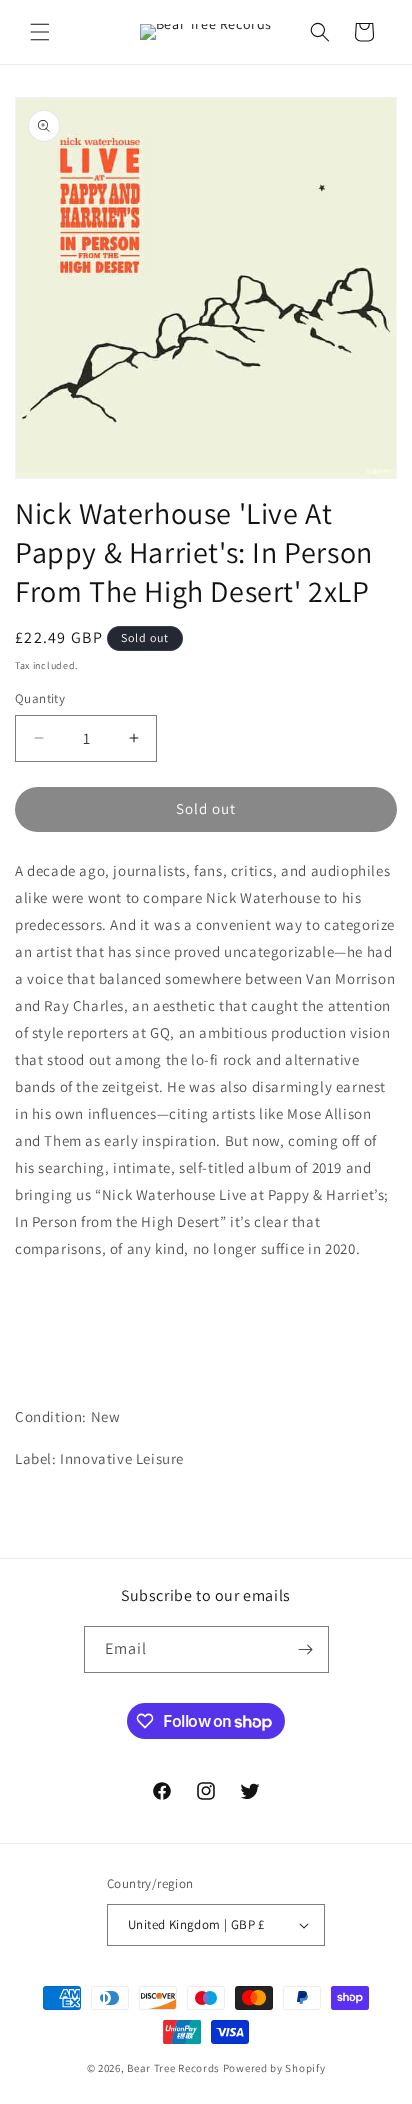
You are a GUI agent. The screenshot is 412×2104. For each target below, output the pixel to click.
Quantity (40, 698)
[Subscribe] (306, 1649)
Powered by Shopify (274, 2068)
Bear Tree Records (173, 2068)
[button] (40, 32)
